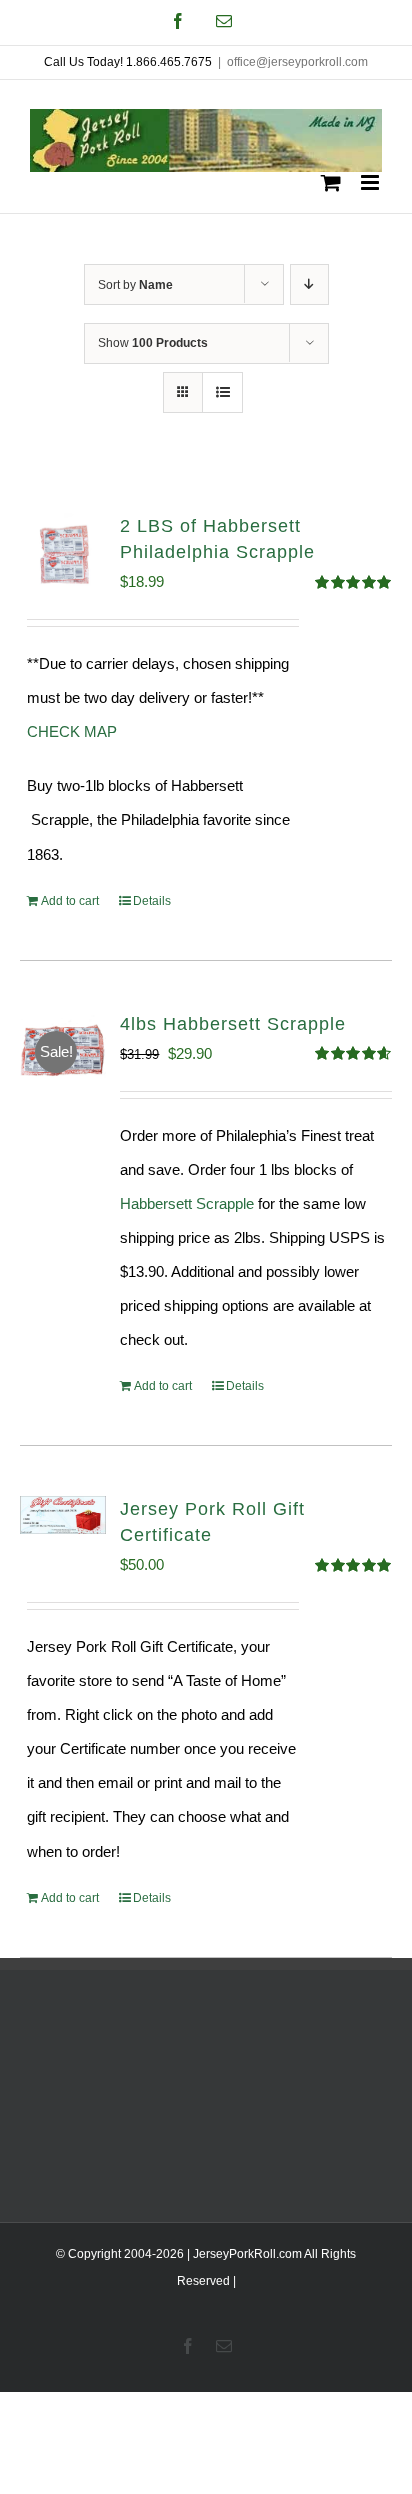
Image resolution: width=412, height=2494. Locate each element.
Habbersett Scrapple (187, 1203)
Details (152, 901)
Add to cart (70, 901)
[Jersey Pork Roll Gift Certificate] (63, 1515)
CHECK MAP (72, 731)
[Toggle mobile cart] (331, 182)
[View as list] (222, 392)
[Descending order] (309, 284)
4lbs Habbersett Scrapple (233, 1024)
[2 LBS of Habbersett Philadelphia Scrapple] (63, 556)
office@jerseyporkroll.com (297, 62)
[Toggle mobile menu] (371, 182)
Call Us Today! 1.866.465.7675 (128, 62)
